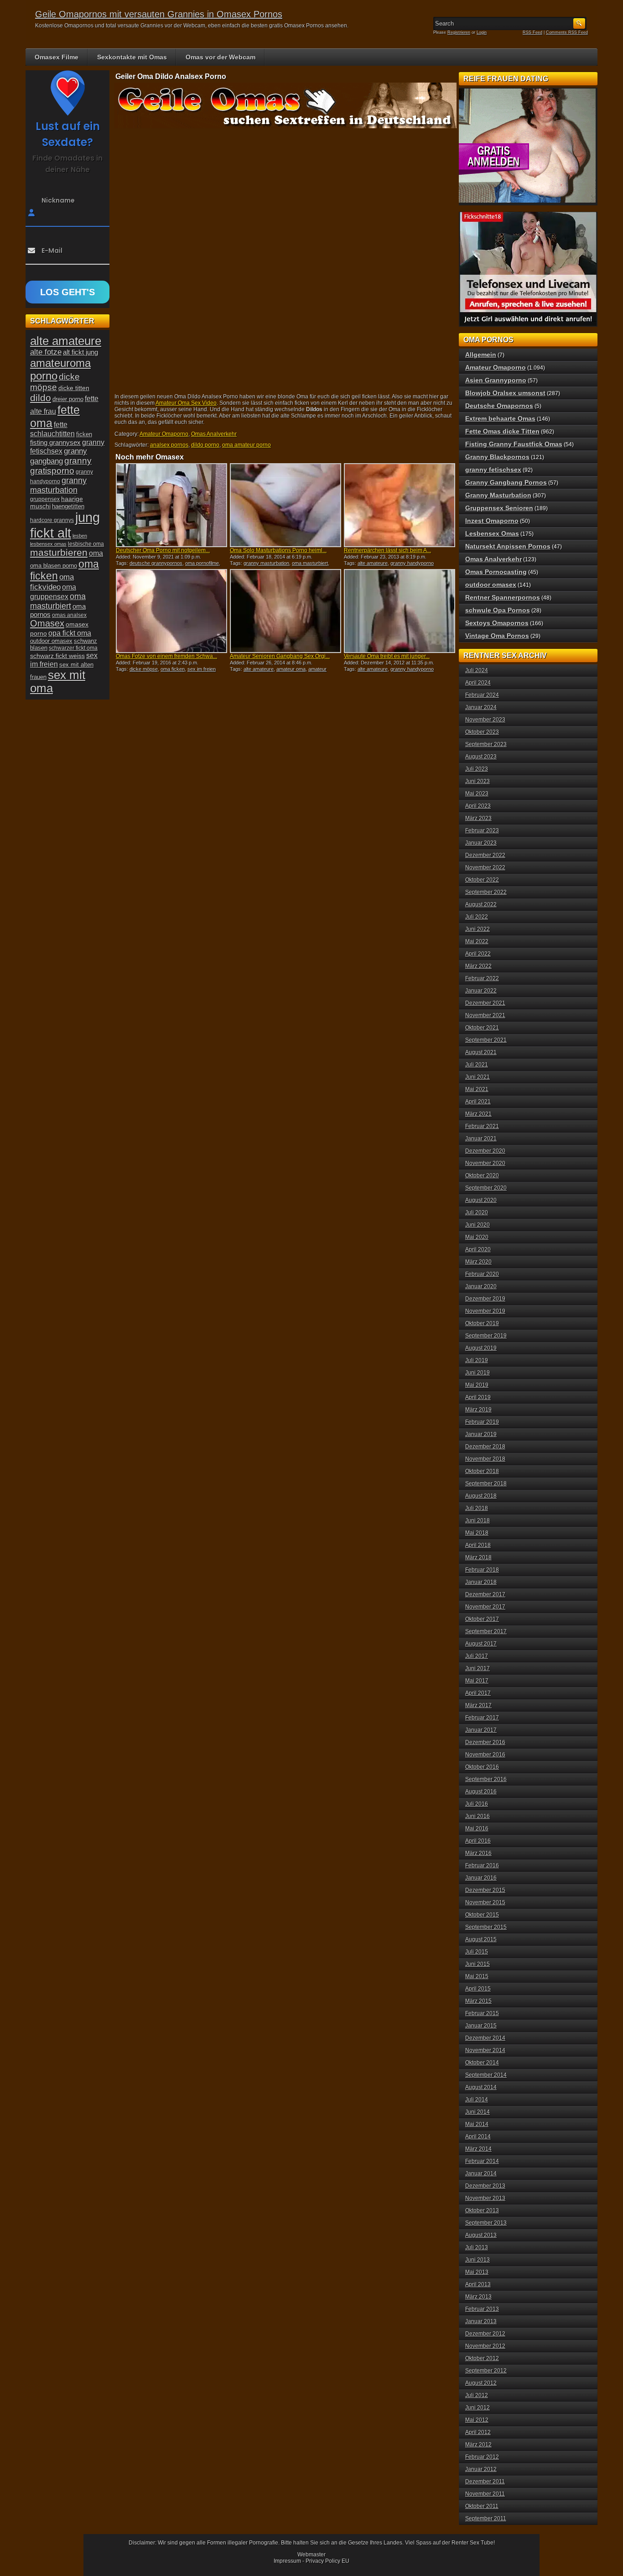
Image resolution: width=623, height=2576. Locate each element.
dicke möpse (144, 669)
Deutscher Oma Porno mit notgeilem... (163, 550)
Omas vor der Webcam (221, 57)
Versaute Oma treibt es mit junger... (387, 656)
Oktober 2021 (482, 1028)
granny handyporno (412, 563)
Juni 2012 (478, 2408)
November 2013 (485, 2198)
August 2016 (481, 1792)
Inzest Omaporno (492, 521)
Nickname (58, 200)
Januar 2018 (481, 1582)
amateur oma (291, 669)
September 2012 (486, 2371)
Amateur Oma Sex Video (186, 403)
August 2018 (481, 1496)
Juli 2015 (477, 1952)
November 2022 (485, 867)
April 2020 (478, 1249)
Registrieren (459, 32)
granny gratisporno (61, 466)
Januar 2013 (481, 2321)
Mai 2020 (477, 1237)
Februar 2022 (482, 978)
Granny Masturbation (498, 495)
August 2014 (481, 2087)
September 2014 (486, 2075)
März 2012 (478, 2445)
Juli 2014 (477, 2100)
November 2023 (485, 720)
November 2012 (485, 2346)
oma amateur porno (247, 445)
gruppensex (45, 499)
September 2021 (486, 1040)
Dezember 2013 (485, 2186)
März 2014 (478, 2149)
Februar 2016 (482, 1865)
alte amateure (373, 563)
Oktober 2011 (482, 2506)
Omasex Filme (57, 57)
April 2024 (478, 683)
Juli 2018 (477, 1508)
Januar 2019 (481, 1434)
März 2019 (478, 1410)
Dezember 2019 (485, 1299)
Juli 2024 (477, 670)
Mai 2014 (477, 2124)
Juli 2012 (477, 2395)
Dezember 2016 (485, 1742)
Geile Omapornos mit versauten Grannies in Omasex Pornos (159, 14)
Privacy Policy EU (327, 2561)
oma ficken (173, 669)
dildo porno (205, 445)
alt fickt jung (80, 352)
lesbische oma (86, 544)
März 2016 (478, 1853)
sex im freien (202, 669)
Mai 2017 (477, 1681)
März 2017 (478, 1705)
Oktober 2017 (482, 1619)
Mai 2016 (477, 1829)
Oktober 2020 (482, 1176)
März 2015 (478, 2001)
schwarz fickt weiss (57, 656)
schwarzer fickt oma (73, 648)
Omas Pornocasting (496, 572)
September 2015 (486, 1927)
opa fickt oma (70, 633)
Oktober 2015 (482, 1915)
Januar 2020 (481, 1286)
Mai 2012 (477, 2420)
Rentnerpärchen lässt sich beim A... (387, 550)
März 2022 (478, 966)
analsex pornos (169, 445)
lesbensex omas (48, 544)
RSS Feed (532, 32)
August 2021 (481, 1052)
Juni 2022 (478, 929)
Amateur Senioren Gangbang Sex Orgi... (280, 656)
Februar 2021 (482, 1126)
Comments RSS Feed (567, 32)
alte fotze (46, 352)
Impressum (287, 2561)
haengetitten (68, 506)
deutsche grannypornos (156, 563)
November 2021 (485, 1015)
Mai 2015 (477, 1976)
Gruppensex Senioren (499, 508)
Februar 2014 (482, 2161)
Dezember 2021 (485, 1003)
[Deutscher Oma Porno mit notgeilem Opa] (171, 505)
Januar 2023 (481, 843)
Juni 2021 (478, 1077)
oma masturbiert (310, 563)
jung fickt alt (65, 525)
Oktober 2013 (482, 2210)
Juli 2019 (477, 1360)
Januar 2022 (481, 991)
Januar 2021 (481, 1139)
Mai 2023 (477, 794)
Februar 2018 (482, 1570)
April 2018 (478, 1545)
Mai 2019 (477, 1385)
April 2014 (478, 2137)
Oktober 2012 (482, 2358)
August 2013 (481, 2235)
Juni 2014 (478, 2112)
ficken (84, 434)
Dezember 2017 (485, 1594)
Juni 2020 (478, 1225)
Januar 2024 (481, 707)
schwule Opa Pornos (498, 610)
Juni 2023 (478, 781)
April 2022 (478, 954)
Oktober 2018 (482, 1471)
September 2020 (486, 1188)
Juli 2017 (477, 1656)
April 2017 (478, 1693)
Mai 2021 (477, 1089)
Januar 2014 (481, 2174)
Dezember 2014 (485, 2038)
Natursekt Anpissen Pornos (508, 546)
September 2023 (486, 744)
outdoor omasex (51, 641)
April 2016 (478, 1841)
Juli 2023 (477, 769)
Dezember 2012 (485, 2334)
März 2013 (478, 2297)
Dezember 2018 (485, 1447)
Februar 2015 (482, 2013)
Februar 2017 (482, 1718)
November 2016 (485, 1755)
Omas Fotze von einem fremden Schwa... (166, 656)
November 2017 (485, 1607)
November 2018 (485, 1459)
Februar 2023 (482, 831)
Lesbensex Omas (492, 533)
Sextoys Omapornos (497, 623)
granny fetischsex (493, 470)
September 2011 (486, 2519)
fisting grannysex (55, 442)
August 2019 (481, 1348)
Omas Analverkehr (214, 434)
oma (96, 553)
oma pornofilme (202, 563)
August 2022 (481, 904)
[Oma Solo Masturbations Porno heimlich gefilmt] (286, 505)
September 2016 (486, 1779)
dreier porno (68, 399)
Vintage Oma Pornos (497, 636)
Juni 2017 (478, 1668)
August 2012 (481, 2383)
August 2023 (481, 757)
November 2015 (485, 1902)
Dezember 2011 (485, 2482)
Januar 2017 (481, 1730)
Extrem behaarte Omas (500, 418)
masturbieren (59, 553)
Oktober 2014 (482, 2063)
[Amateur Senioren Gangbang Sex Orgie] (286, 611)
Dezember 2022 (485, 855)
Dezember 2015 (485, 1890)
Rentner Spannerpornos (503, 597)
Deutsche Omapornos (499, 406)
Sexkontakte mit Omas (132, 57)
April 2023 (478, 806)
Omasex (47, 623)
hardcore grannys (52, 520)
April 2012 (478, 2432)
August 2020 (481, 1200)
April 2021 (478, 1102)
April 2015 (478, 1989)
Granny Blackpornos (497, 457)
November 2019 (485, 1311)
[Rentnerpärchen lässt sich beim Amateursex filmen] (400, 505)
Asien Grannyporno (496, 380)
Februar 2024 (482, 695)
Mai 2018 (477, 1533)
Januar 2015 (481, 2026)
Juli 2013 (477, 2247)
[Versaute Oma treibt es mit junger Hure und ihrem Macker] (400, 611)
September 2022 (486, 892)
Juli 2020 (477, 1212)
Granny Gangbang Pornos (506, 482)
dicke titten (74, 388)
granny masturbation (266, 563)
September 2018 (486, 1484)
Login (482, 32)
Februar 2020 (482, 1274)
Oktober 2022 (482, 880)
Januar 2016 (481, 1878)
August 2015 (481, 1939)
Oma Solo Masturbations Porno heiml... (278, 550)
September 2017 (486, 1631)
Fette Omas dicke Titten (502, 431)
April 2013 (478, 2284)
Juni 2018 (478, 1521)
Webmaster (311, 2555)
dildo (41, 398)
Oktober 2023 (482, 732)
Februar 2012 (482, 2457)
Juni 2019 (478, 1373)
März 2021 (478, 1114)
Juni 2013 (478, 2260)
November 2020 (485, 1163)
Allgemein (481, 355)
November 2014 (485, 2050)
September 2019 (486, 1336)
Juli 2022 (477, 917)
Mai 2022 (477, 941)
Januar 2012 (481, 2469)
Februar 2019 (482, 1422)
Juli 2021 (477, 1065)
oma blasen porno (54, 566)
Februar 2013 (482, 2309)
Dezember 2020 (485, 1151)
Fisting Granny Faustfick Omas (514, 444)
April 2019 (478, 1397)
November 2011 (485, 2494)
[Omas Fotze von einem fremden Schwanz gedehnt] (171, 611)
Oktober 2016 (482, 1767)
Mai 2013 (477, 2272)
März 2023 (478, 818)
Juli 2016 (477, 1804)
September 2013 (486, 2223)
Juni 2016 (478, 1816)
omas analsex (69, 615)
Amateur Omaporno (164, 434)
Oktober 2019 (482, 1323)
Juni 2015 (478, 1964)
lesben (80, 536)
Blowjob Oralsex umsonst (505, 393)
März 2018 (478, 1557)
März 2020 (478, 1262)
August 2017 (481, 1644)
